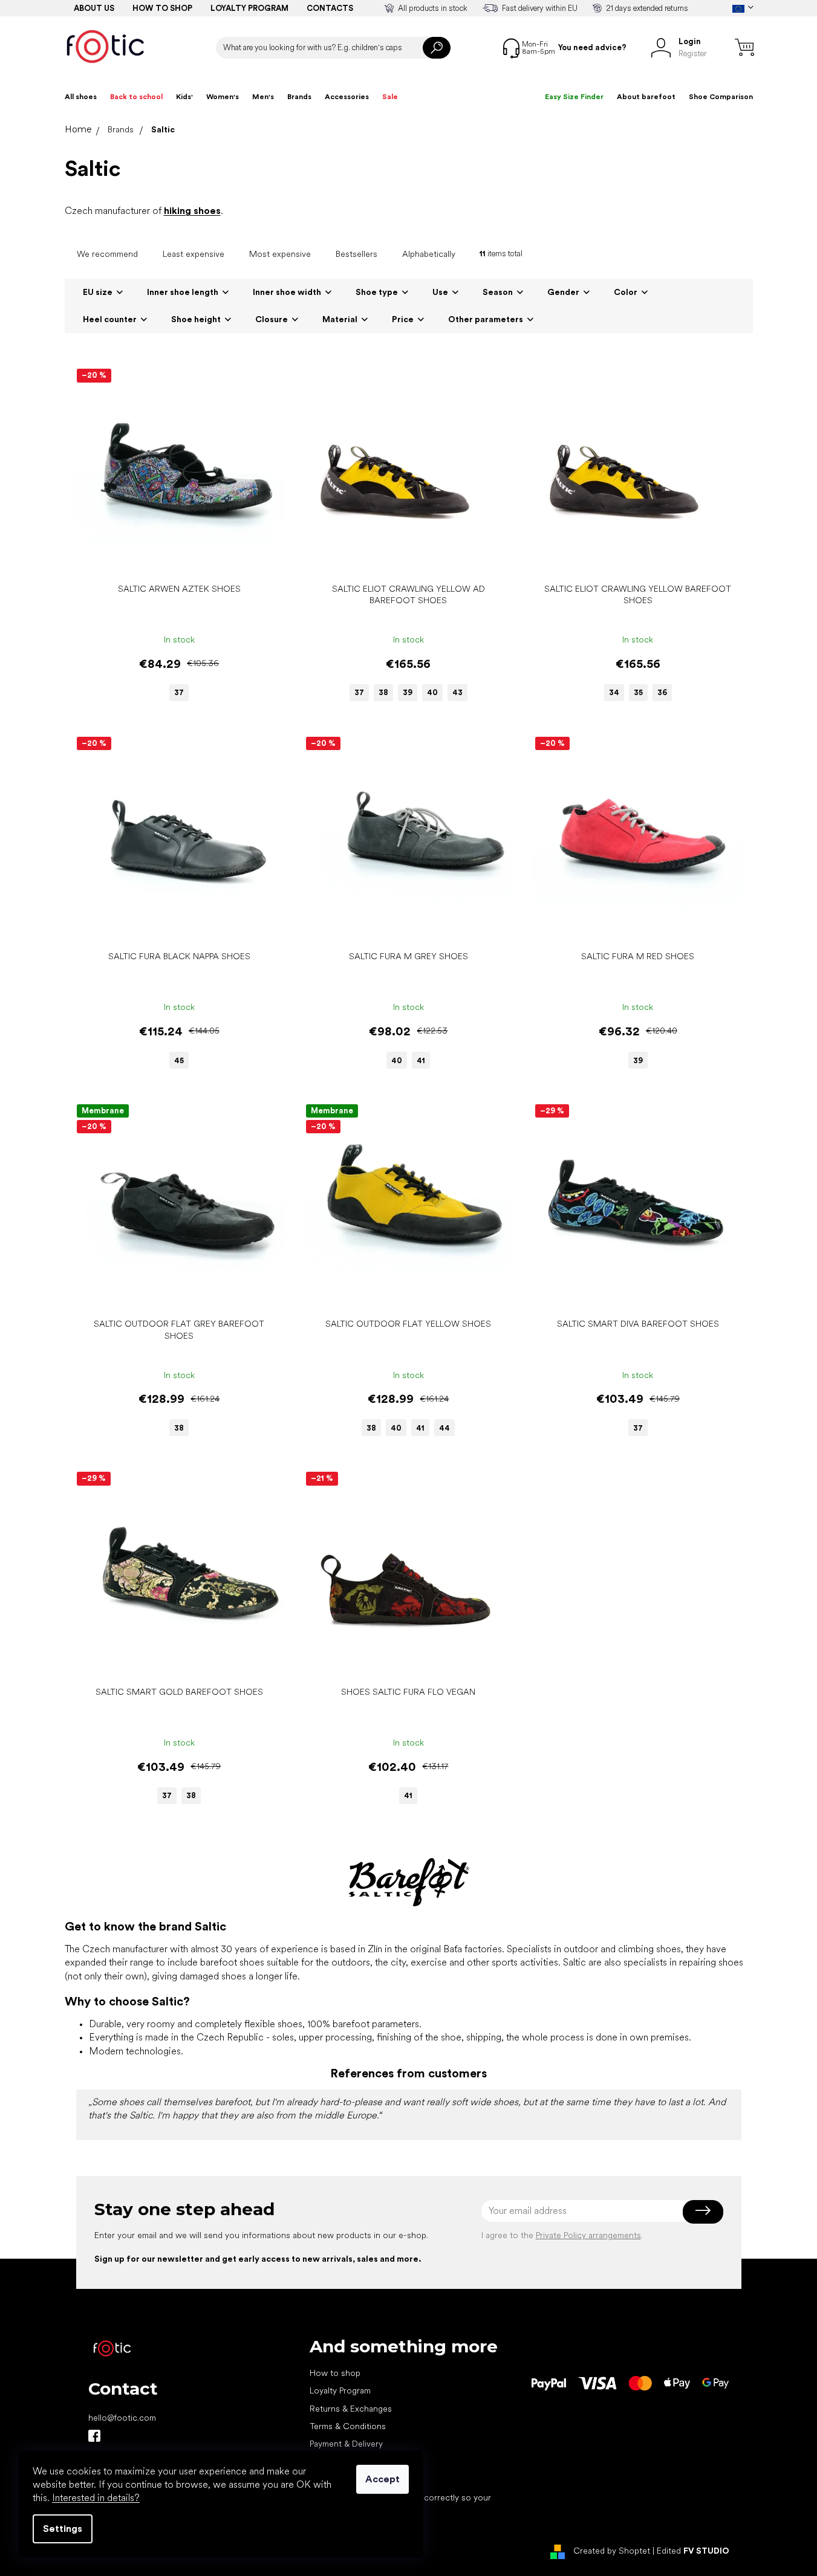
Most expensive (280, 254)
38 (383, 692)
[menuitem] (81, 97)
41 (421, 1060)
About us (94, 8)
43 (457, 692)
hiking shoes (192, 211)
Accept (382, 2479)
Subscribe (703, 2211)
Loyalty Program (340, 2390)
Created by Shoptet (612, 2551)
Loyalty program (249, 8)
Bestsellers (356, 254)
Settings (63, 2529)
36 (662, 692)
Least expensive (194, 254)
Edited (693, 2551)
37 (179, 692)
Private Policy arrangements (588, 2235)
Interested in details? (96, 2498)
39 (408, 692)
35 (638, 692)
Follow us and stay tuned (94, 2436)
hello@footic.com (122, 2418)
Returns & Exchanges (351, 2409)
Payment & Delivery (346, 2444)
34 (614, 692)
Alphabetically (429, 254)
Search (437, 48)
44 (444, 1428)
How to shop (162, 8)
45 (179, 1060)
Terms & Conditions (348, 2426)
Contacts (330, 8)
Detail (173, 559)
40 (432, 692)
